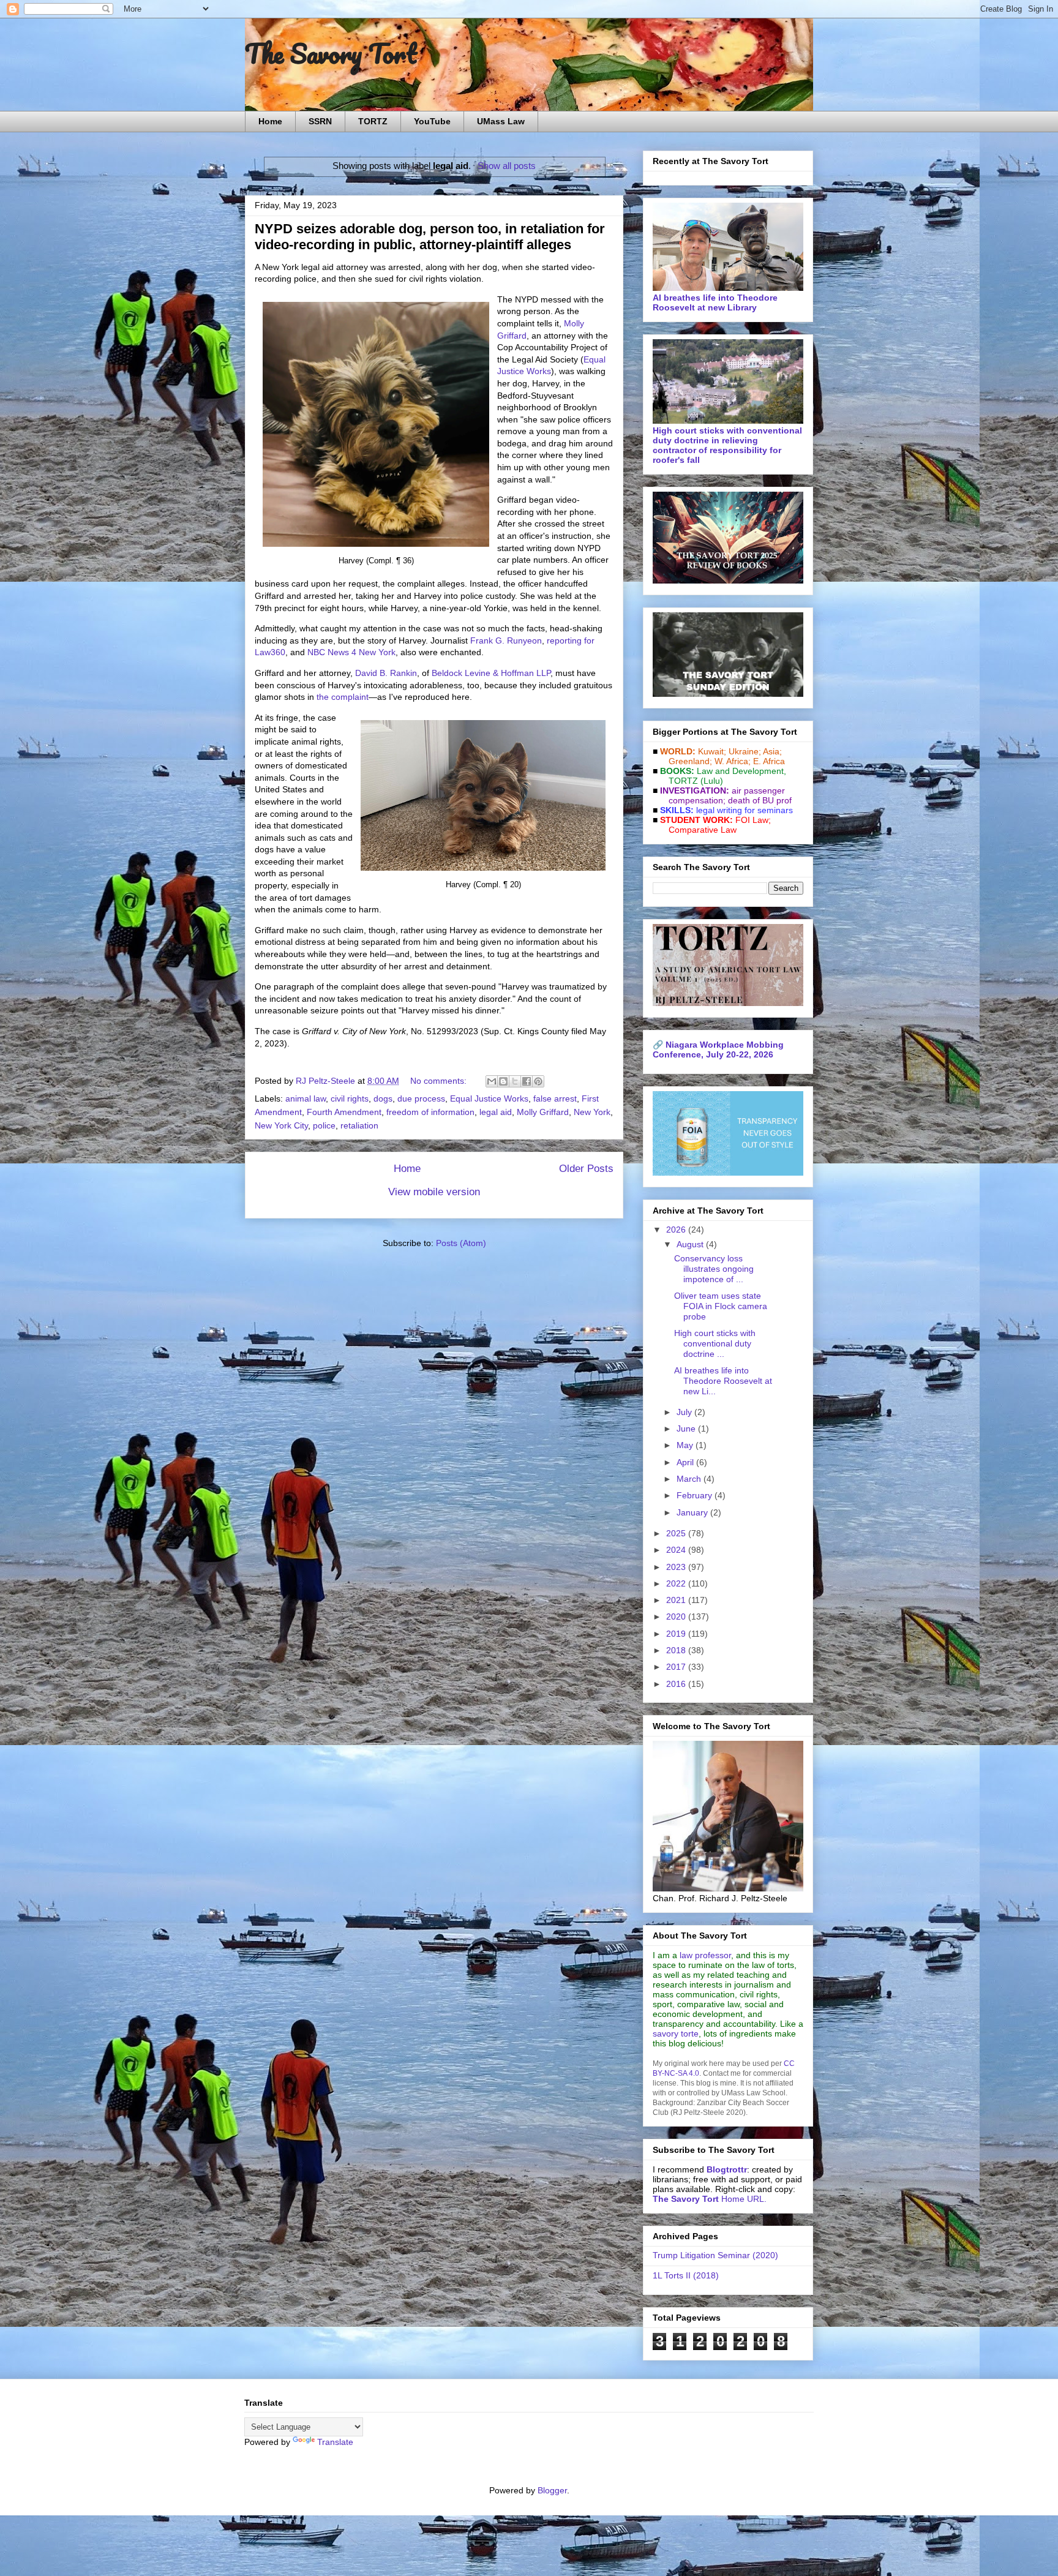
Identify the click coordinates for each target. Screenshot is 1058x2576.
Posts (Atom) (461, 1243)
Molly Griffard (543, 1112)
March (690, 1479)
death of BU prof (760, 800)
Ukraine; (745, 751)
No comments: (440, 1081)
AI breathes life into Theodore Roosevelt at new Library (715, 302)
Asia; (772, 751)
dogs (383, 1098)
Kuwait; (712, 751)
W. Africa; (733, 761)
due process (421, 1098)
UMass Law (501, 121)
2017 (677, 1667)
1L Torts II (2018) (686, 2275)
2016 (677, 1684)
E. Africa (769, 761)
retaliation (359, 1125)
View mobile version (434, 1192)
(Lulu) (712, 781)
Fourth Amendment (344, 1112)
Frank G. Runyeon (506, 640)
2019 (677, 1634)
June (687, 1429)
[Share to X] (515, 1081)
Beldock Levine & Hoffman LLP (491, 673)
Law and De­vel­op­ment (740, 771)
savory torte (676, 2033)
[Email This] (492, 1081)
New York (592, 1112)
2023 (677, 1567)
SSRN (320, 121)
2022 (677, 1583)
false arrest (555, 1098)
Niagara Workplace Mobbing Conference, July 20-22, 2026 (718, 1050)
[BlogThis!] (503, 1081)
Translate (335, 2442)
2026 (677, 1230)
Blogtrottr (727, 2169)
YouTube (432, 121)
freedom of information (430, 1112)
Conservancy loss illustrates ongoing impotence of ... (714, 1269)
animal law (306, 1098)
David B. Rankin (386, 673)
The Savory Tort (331, 53)
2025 (677, 1533)
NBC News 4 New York (351, 652)
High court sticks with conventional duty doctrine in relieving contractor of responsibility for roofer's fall (727, 445)
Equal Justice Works (489, 1098)
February (696, 1495)
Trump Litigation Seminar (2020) (715, 2255)
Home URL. (710, 2199)
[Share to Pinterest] (538, 1081)
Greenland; (690, 761)
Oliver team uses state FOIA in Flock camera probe (721, 1306)
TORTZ (373, 121)
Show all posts (506, 166)
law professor (705, 1955)
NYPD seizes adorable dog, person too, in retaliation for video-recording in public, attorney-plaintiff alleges (430, 237)
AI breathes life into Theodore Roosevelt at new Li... (723, 1381)
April (686, 1462)
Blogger (552, 2490)
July (685, 1412)
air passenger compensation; (723, 795)
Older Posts (586, 1169)
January (693, 1512)
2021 (677, 1600)
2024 (677, 1550)
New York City (281, 1125)
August (691, 1244)
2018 (677, 1650)
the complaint (343, 697)
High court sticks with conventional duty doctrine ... (715, 1343)
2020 (677, 1617)
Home (270, 121)
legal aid (496, 1112)
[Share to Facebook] (527, 1081)
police (324, 1125)
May (686, 1445)
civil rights (350, 1098)
